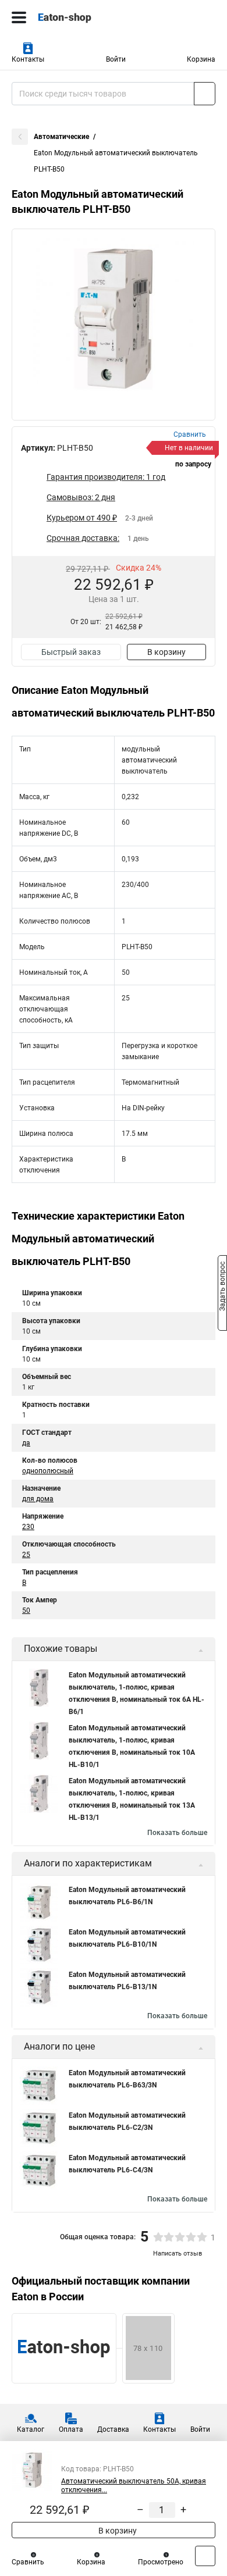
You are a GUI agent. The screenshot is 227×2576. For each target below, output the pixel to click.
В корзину (166, 652)
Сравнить (28, 2562)
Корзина (201, 59)
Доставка (113, 2429)
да (26, 1443)
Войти (116, 59)
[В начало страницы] (205, 2556)
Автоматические (61, 137)
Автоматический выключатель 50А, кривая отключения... (134, 2486)
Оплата (71, 2429)
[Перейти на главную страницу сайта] (87, 17)
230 (28, 1527)
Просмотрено (161, 2562)
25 (26, 1555)
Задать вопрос (222, 1287)
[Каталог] (19, 17)
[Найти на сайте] (205, 94)
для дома (38, 1499)
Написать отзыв (178, 2253)
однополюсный (48, 1471)
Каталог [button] (31, 2429)
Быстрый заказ (71, 652)
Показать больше (177, 1833)
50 (26, 1611)
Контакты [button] (28, 59)
